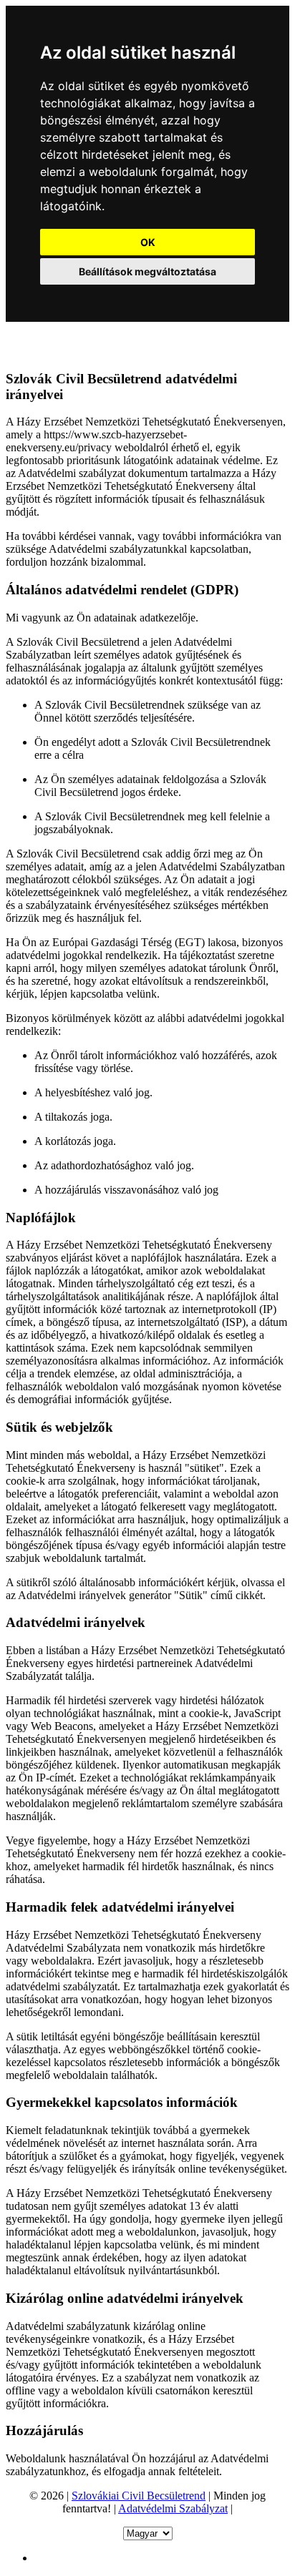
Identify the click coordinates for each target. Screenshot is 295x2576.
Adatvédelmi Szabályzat (173, 2508)
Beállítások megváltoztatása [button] (147, 271)
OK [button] (148, 242)
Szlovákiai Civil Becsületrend (139, 2496)
